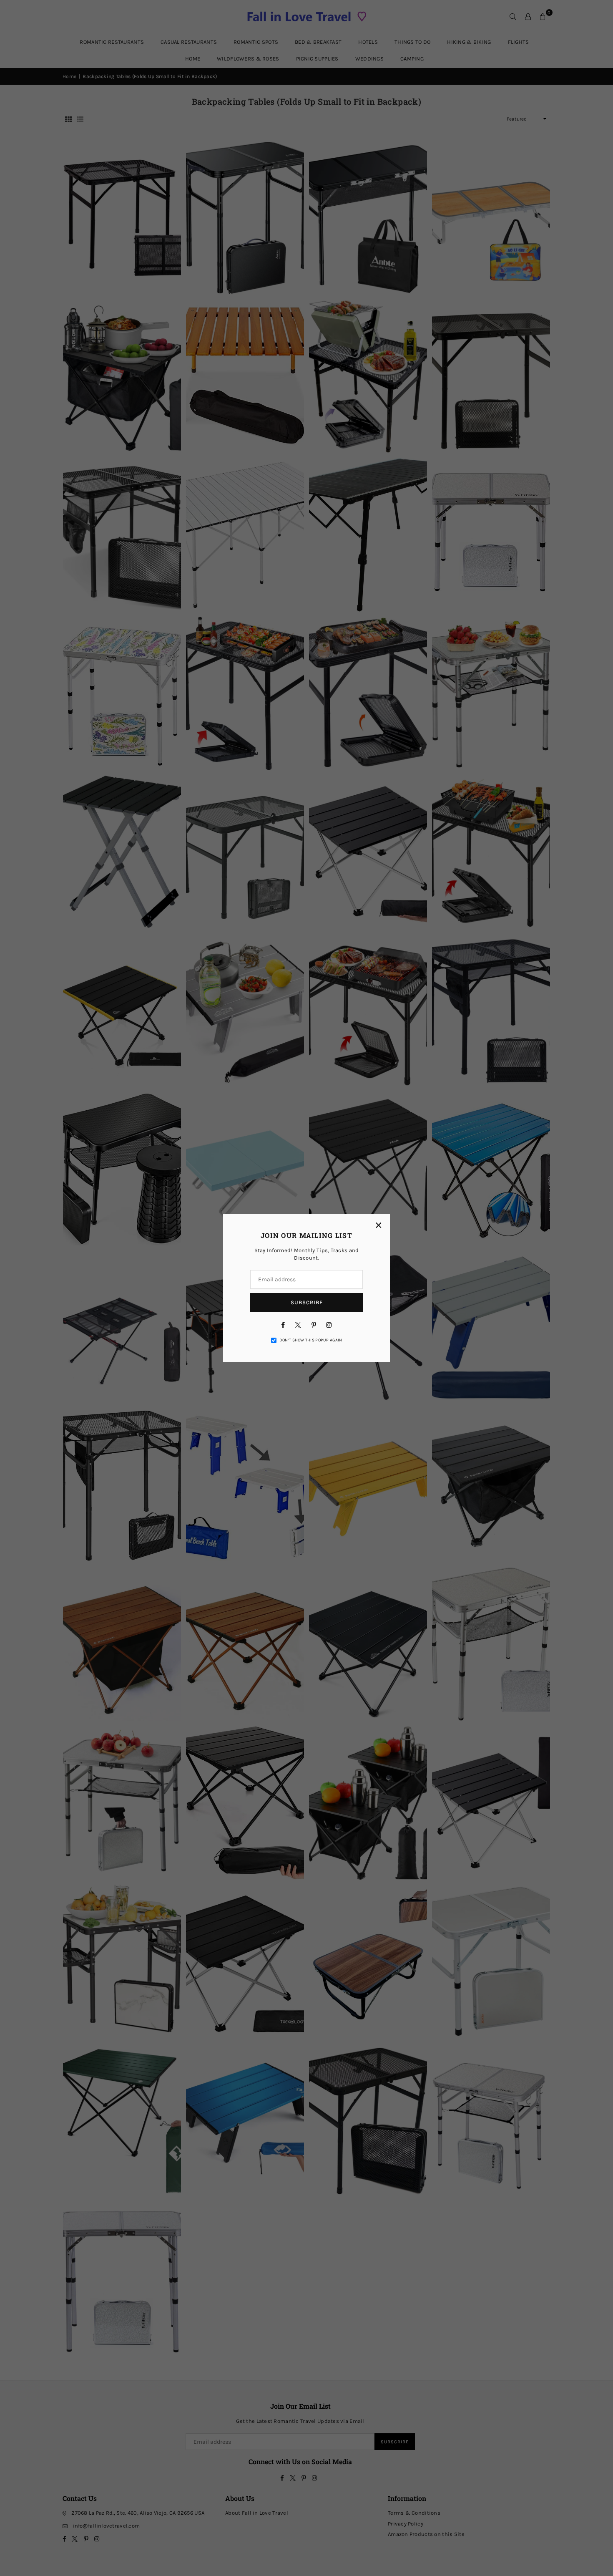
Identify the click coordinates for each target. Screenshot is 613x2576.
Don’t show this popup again (311, 1340)
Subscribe (307, 1302)
